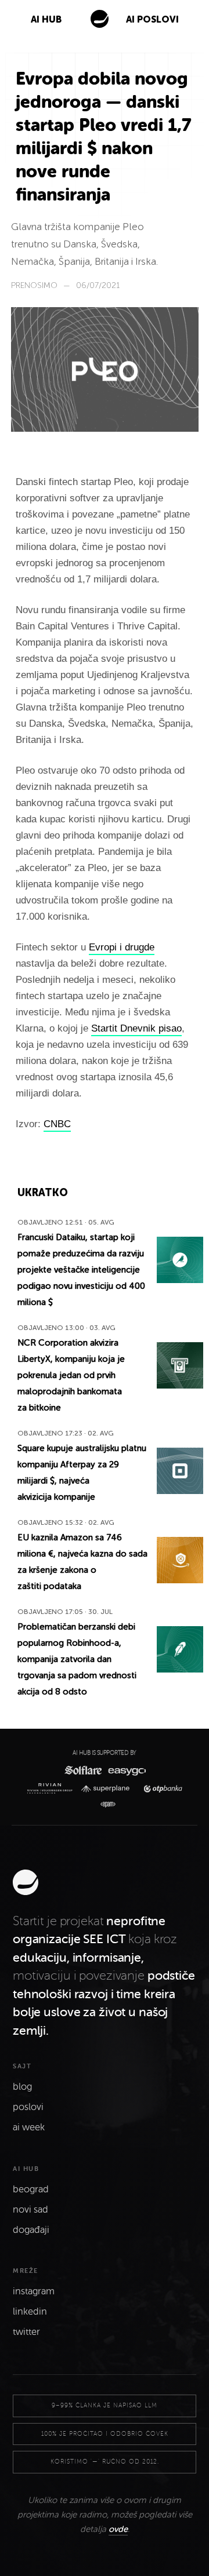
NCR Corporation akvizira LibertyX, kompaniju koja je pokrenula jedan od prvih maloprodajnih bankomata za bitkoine (71, 1375)
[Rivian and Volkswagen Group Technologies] (52, 1788)
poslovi (28, 2107)
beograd (31, 2189)
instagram (34, 2291)
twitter (26, 2332)
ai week (29, 2127)
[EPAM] (105, 1805)
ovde (118, 2529)
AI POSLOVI (152, 19)
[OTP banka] (160, 1789)
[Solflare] (82, 1770)
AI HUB (46, 19)
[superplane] (108, 1789)
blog (22, 2087)
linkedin (30, 2312)
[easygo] (126, 1770)
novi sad (30, 2210)
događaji (31, 2230)
